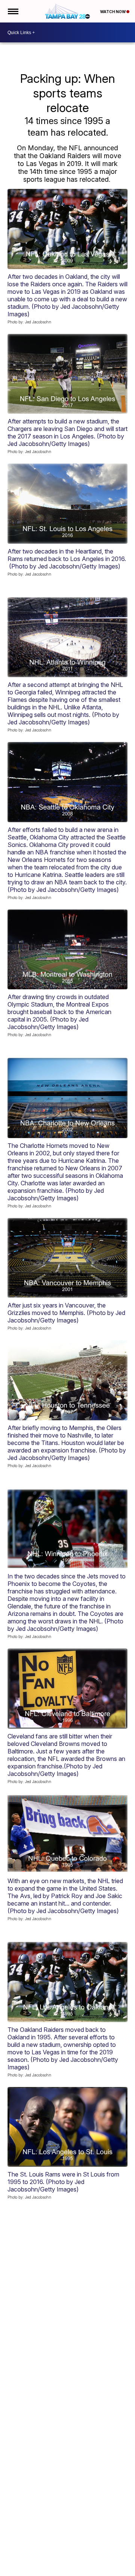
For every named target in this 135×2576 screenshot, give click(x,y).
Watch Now (113, 12)
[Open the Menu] (13, 11)
